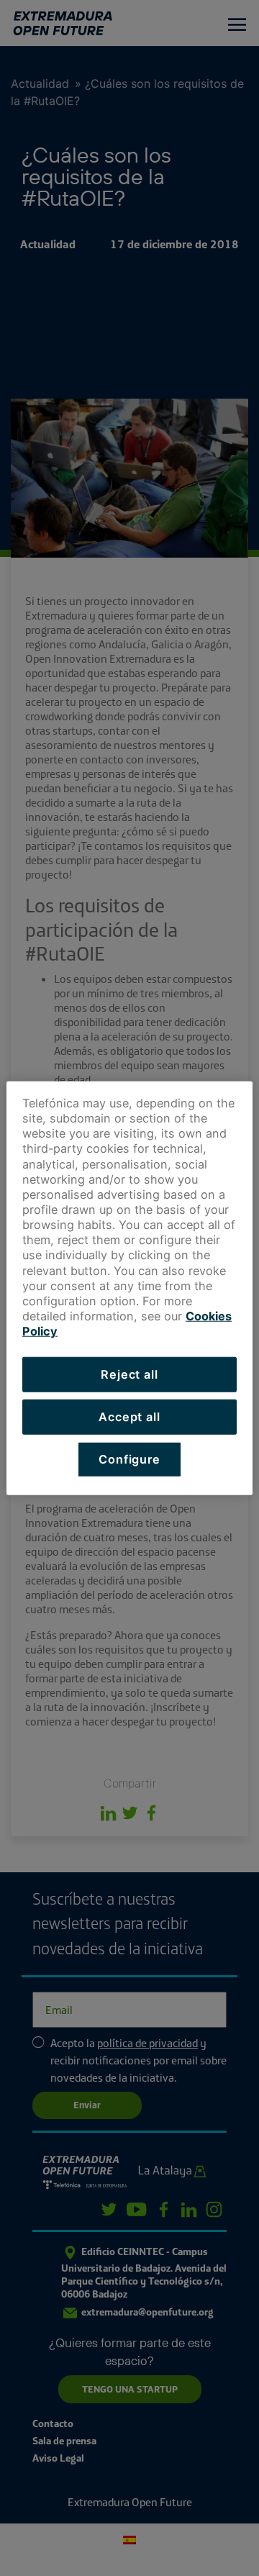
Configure (129, 1459)
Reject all (129, 1374)
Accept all (129, 1417)
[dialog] (129, 1288)
